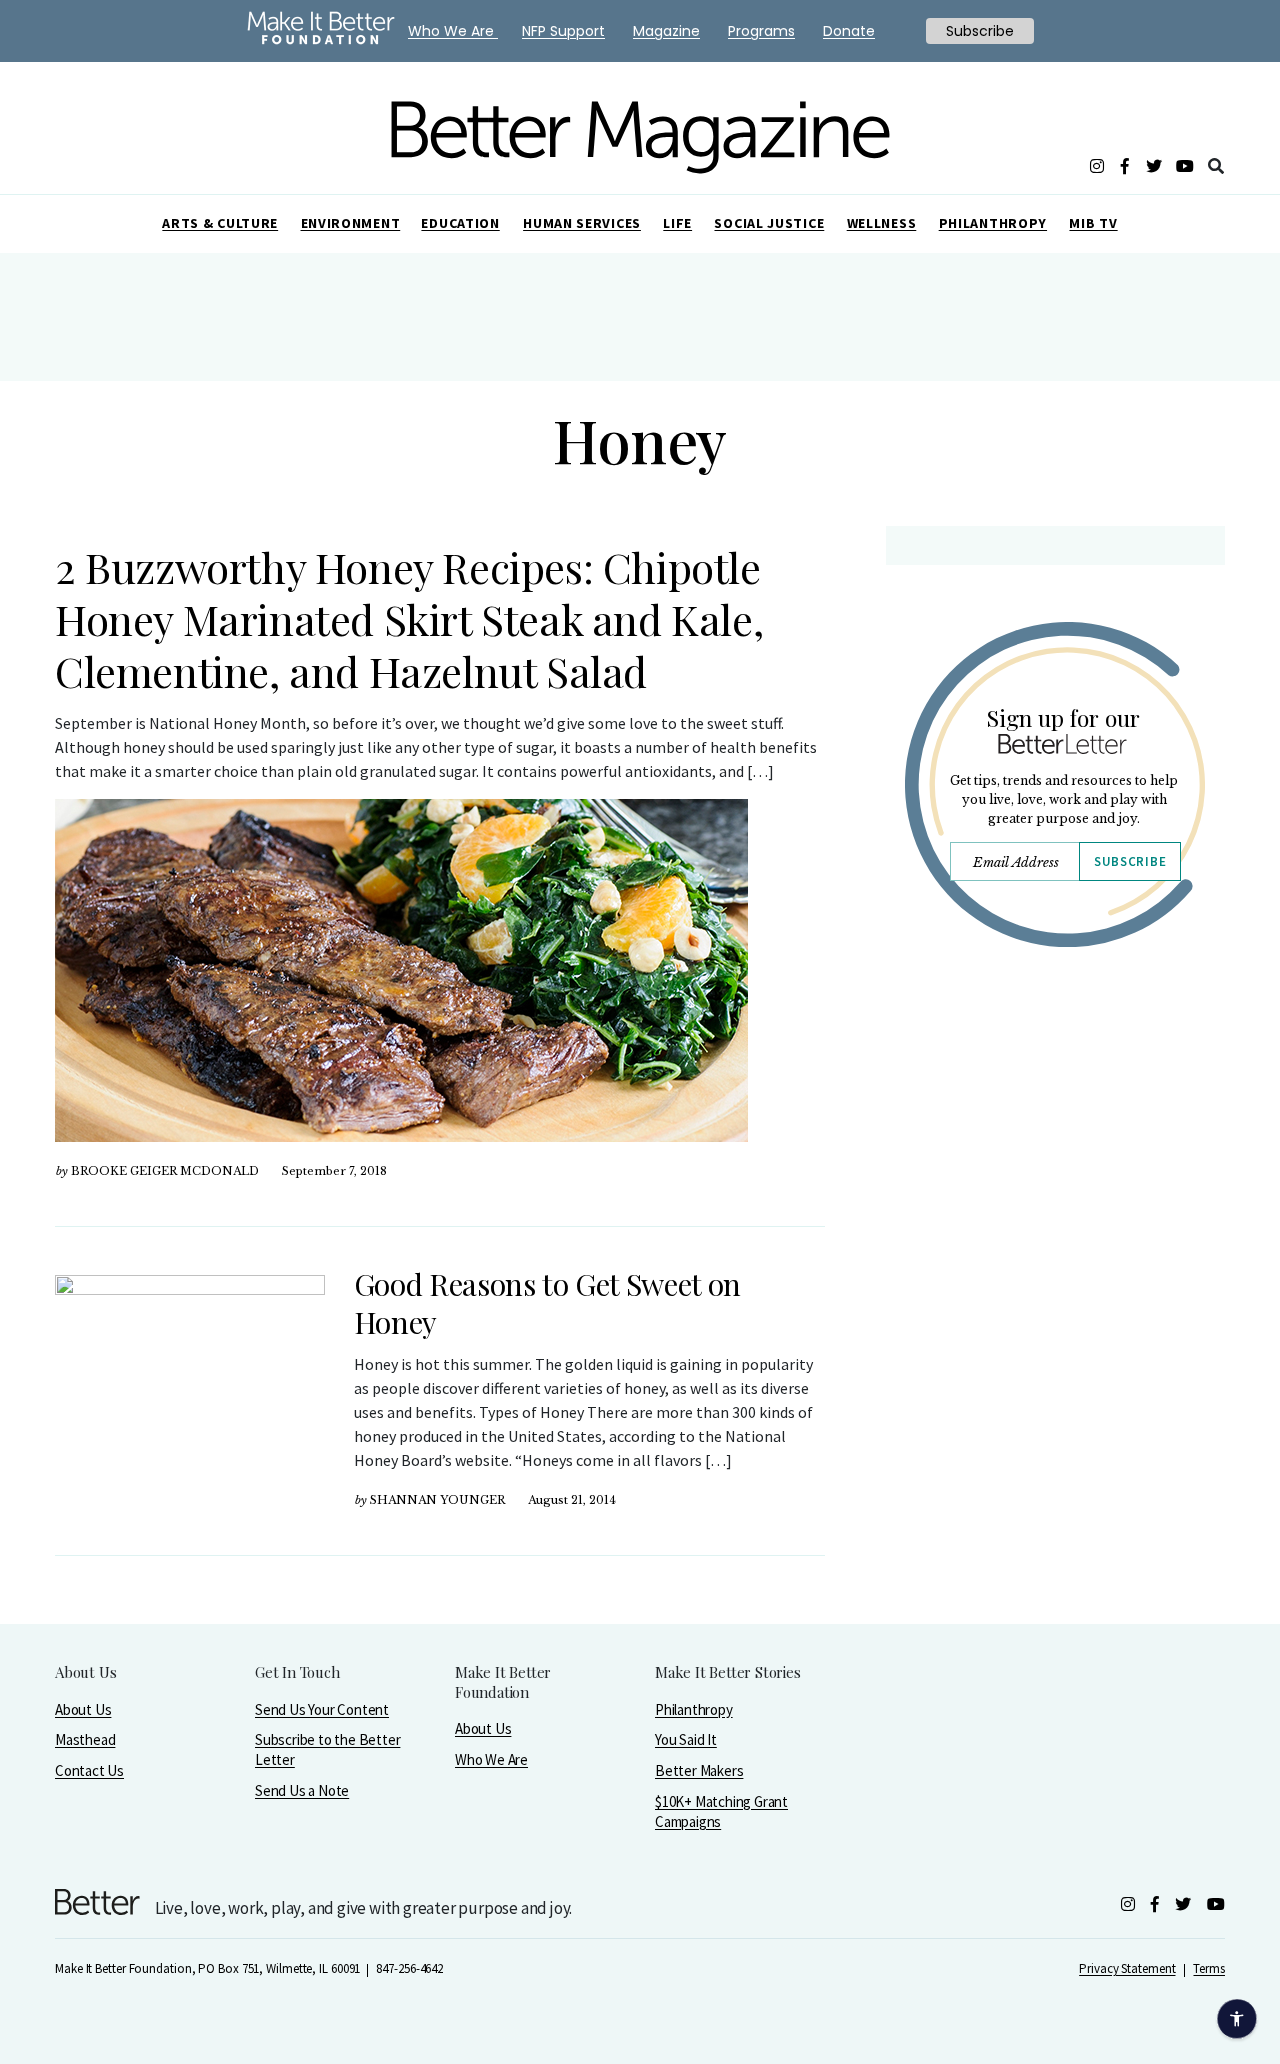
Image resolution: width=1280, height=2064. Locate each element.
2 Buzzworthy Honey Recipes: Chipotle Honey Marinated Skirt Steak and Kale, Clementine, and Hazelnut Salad (409, 619)
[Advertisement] (1054, 1137)
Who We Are (491, 1759)
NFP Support (563, 31)
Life (677, 223)
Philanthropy (993, 223)
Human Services (582, 223)
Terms (1209, 1968)
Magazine (666, 31)
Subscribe (1130, 861)
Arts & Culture (220, 223)
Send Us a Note (302, 1790)
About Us (83, 1709)
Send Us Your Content (322, 1709)
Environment (351, 223)
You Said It (686, 1739)
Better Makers (699, 1770)
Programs (761, 31)
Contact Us (89, 1770)
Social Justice (769, 223)
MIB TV (1093, 223)
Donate (849, 31)
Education (460, 223)
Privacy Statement (1127, 1968)
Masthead (85, 1739)
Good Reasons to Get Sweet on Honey (547, 1303)
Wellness (882, 223)
